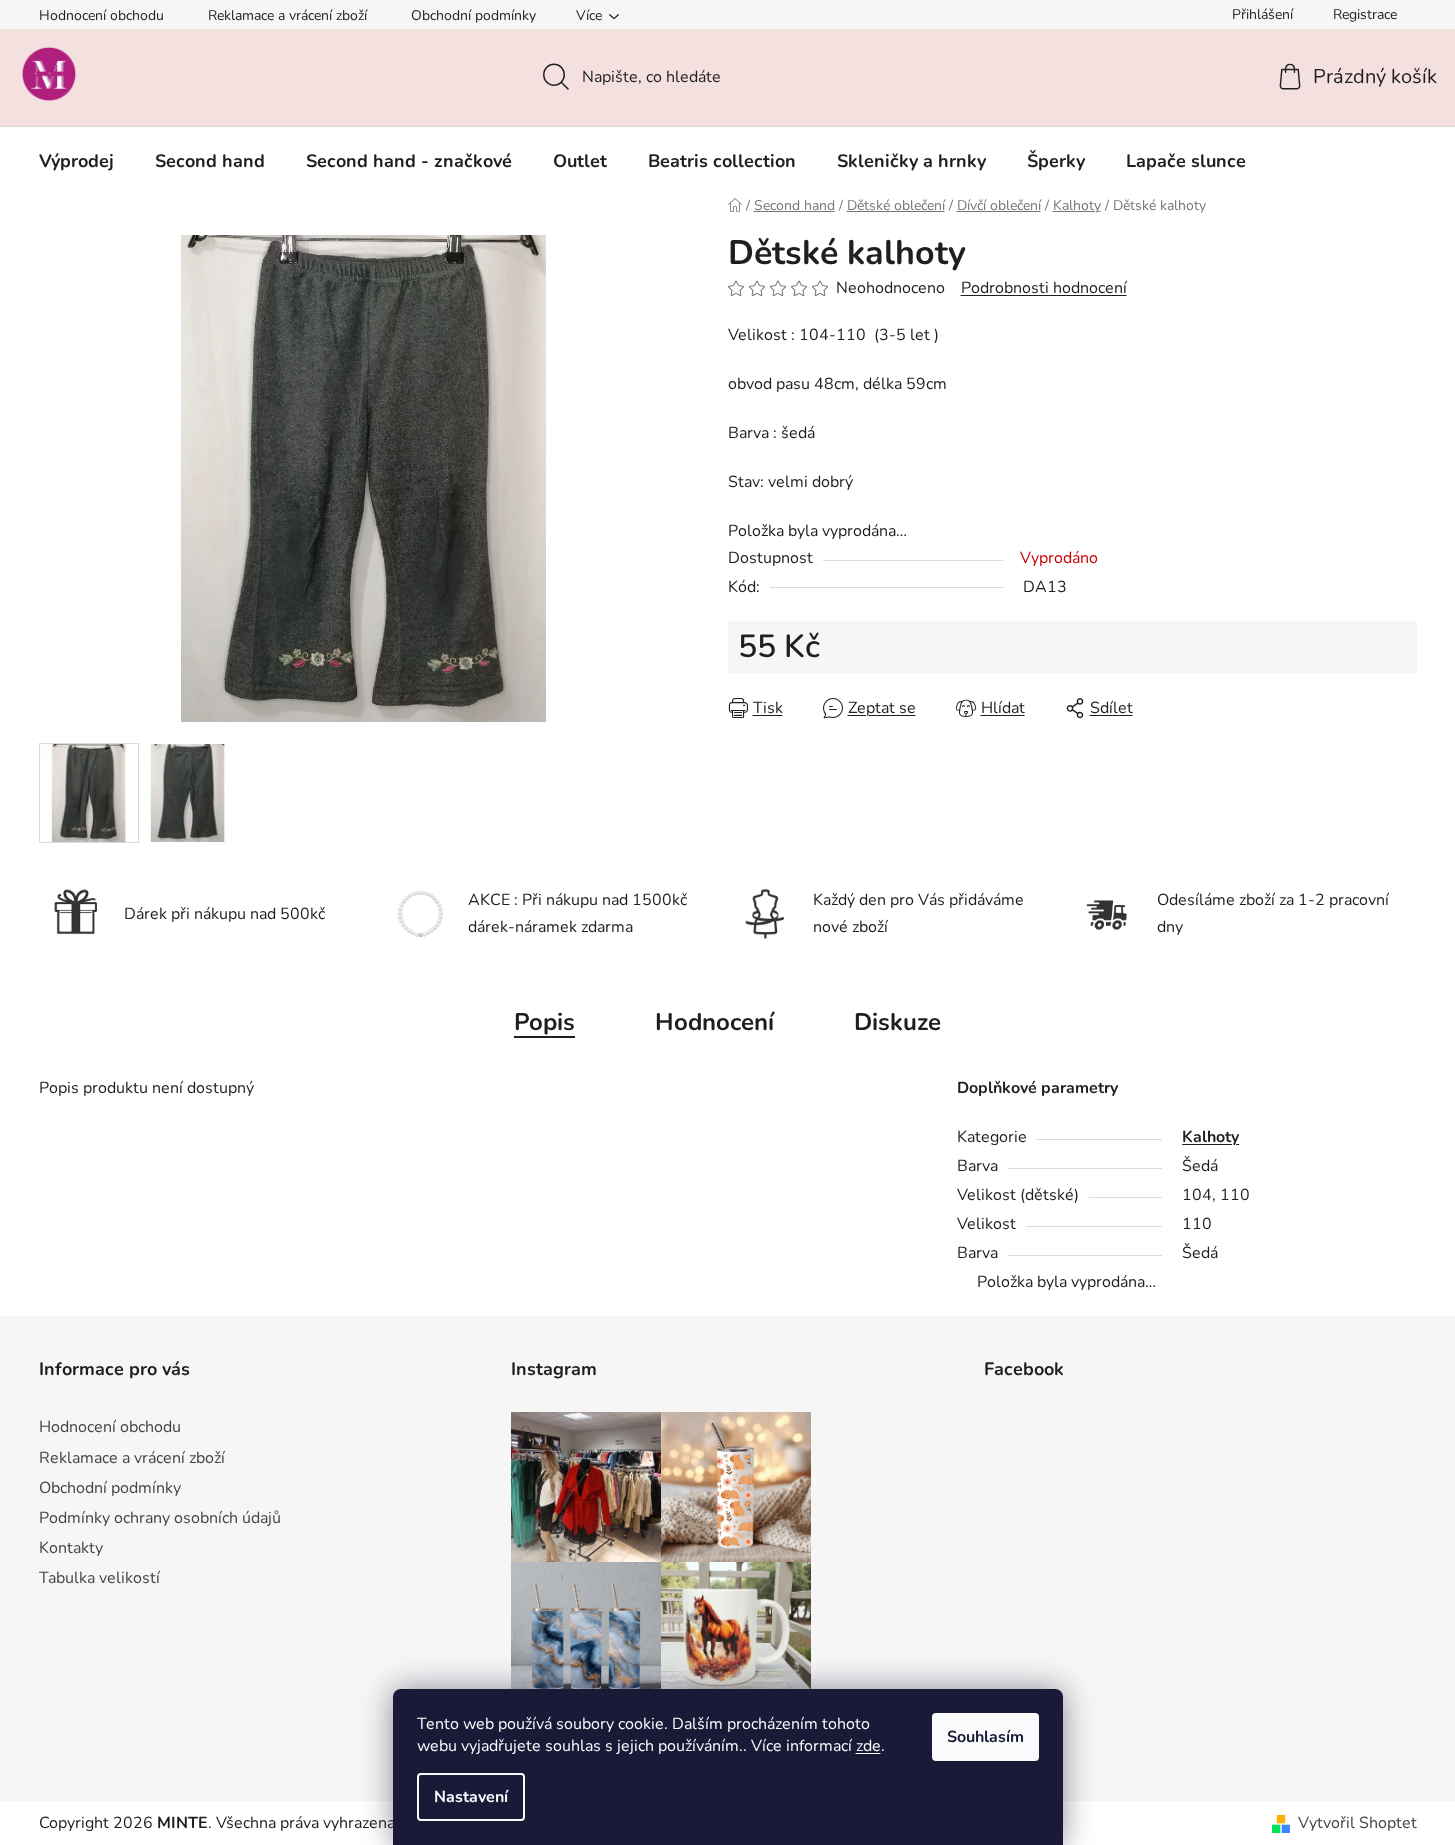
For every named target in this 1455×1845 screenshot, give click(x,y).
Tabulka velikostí (99, 1578)
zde (868, 1746)
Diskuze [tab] (897, 1022)
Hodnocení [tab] (714, 1022)
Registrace (1365, 14)
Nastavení (471, 1797)
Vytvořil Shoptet (1357, 1823)
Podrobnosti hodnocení (1044, 288)
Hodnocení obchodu (101, 15)
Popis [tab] (544, 1022)
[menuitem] (76, 161)
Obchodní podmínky (473, 15)
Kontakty (71, 1548)
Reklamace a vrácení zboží (287, 15)
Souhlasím (985, 1737)
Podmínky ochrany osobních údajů (160, 1518)
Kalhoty (1210, 1137)
